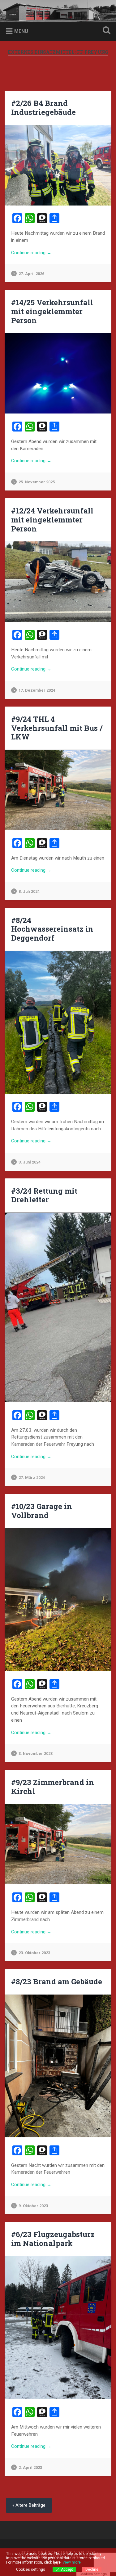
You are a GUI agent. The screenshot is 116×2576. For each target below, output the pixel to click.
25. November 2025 (37, 482)
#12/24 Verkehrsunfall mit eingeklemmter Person (52, 520)
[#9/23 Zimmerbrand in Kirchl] (58, 1844)
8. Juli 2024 (29, 891)
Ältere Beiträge (30, 2505)
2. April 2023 (30, 2468)
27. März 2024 (32, 1478)
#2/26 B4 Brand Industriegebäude (43, 108)
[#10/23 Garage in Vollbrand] (58, 1600)
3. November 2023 (36, 1753)
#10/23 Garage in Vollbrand (42, 1511)
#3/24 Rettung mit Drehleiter (44, 1195)
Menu (21, 31)
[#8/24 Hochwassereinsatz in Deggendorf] (58, 1022)
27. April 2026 (31, 274)
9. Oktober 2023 (33, 2206)
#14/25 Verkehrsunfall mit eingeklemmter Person (52, 311)
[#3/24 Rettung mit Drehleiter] (58, 1307)
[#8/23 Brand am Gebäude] (58, 2066)
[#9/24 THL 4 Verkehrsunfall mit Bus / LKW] (58, 790)
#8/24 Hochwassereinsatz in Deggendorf (52, 929)
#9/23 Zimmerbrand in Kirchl (53, 1787)
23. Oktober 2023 (34, 1953)
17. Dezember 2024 (37, 690)
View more (72, 2562)
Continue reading (47, 253)
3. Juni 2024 (30, 1162)
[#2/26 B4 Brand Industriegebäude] (58, 165)
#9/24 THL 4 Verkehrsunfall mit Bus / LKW (57, 728)
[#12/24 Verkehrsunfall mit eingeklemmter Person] (58, 582)
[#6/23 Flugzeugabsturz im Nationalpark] (58, 2328)
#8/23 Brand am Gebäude (57, 1982)
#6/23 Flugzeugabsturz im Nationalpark (53, 2239)
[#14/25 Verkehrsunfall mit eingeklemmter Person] (58, 373)
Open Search (105, 31)
